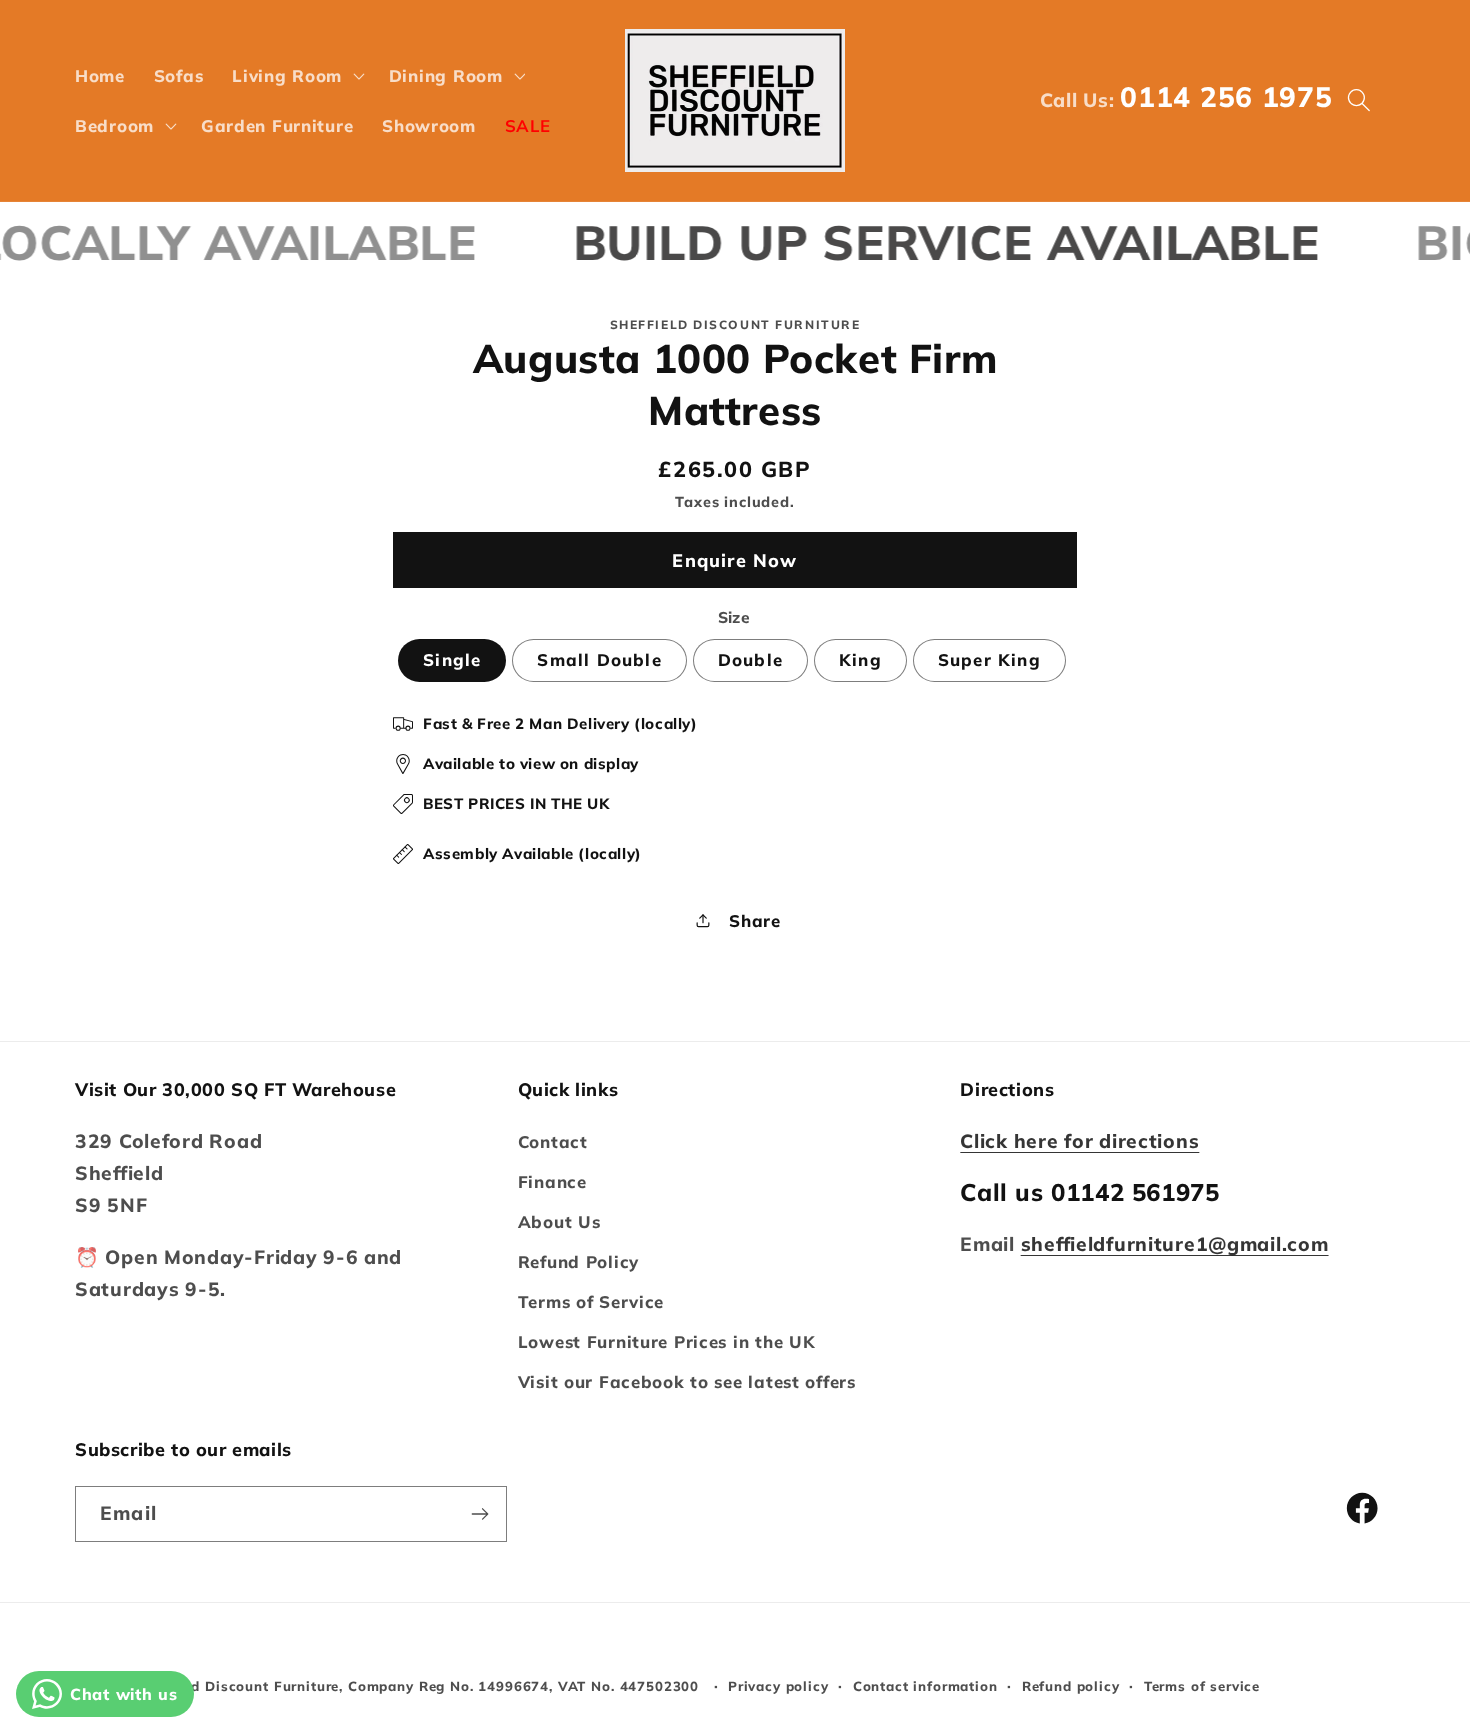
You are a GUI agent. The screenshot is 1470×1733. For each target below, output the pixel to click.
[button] (296, 75)
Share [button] (755, 920)
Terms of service (1202, 1686)
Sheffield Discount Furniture (238, 1686)
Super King (989, 659)
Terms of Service (591, 1301)
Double (750, 659)
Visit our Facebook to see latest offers (687, 1381)
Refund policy (1071, 1686)
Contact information (925, 1686)
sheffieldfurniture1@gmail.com (1175, 1244)
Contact (553, 1141)
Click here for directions (1079, 1141)
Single (452, 659)
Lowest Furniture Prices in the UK (667, 1341)
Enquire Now (734, 560)
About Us (559, 1221)
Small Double (599, 659)
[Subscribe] (479, 1514)
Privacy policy (778, 1686)
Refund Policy (578, 1261)
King (860, 659)
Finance (552, 1181)
